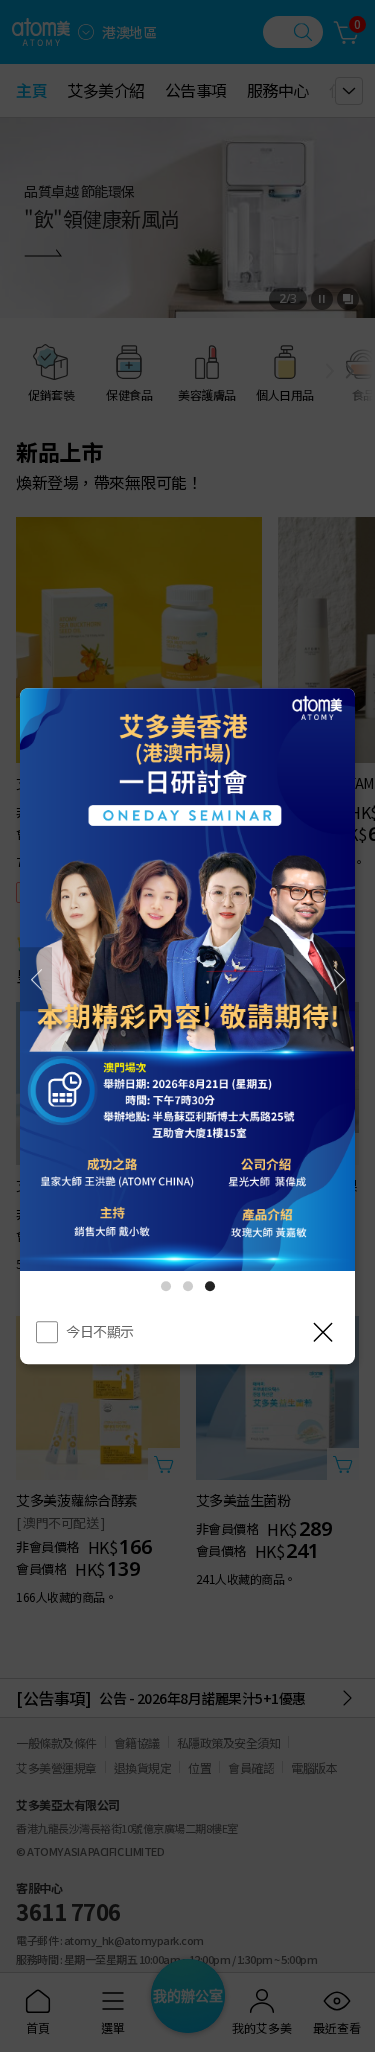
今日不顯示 (100, 1331)
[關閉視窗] (323, 1332)
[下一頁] (339, 979)
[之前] (36, 979)
